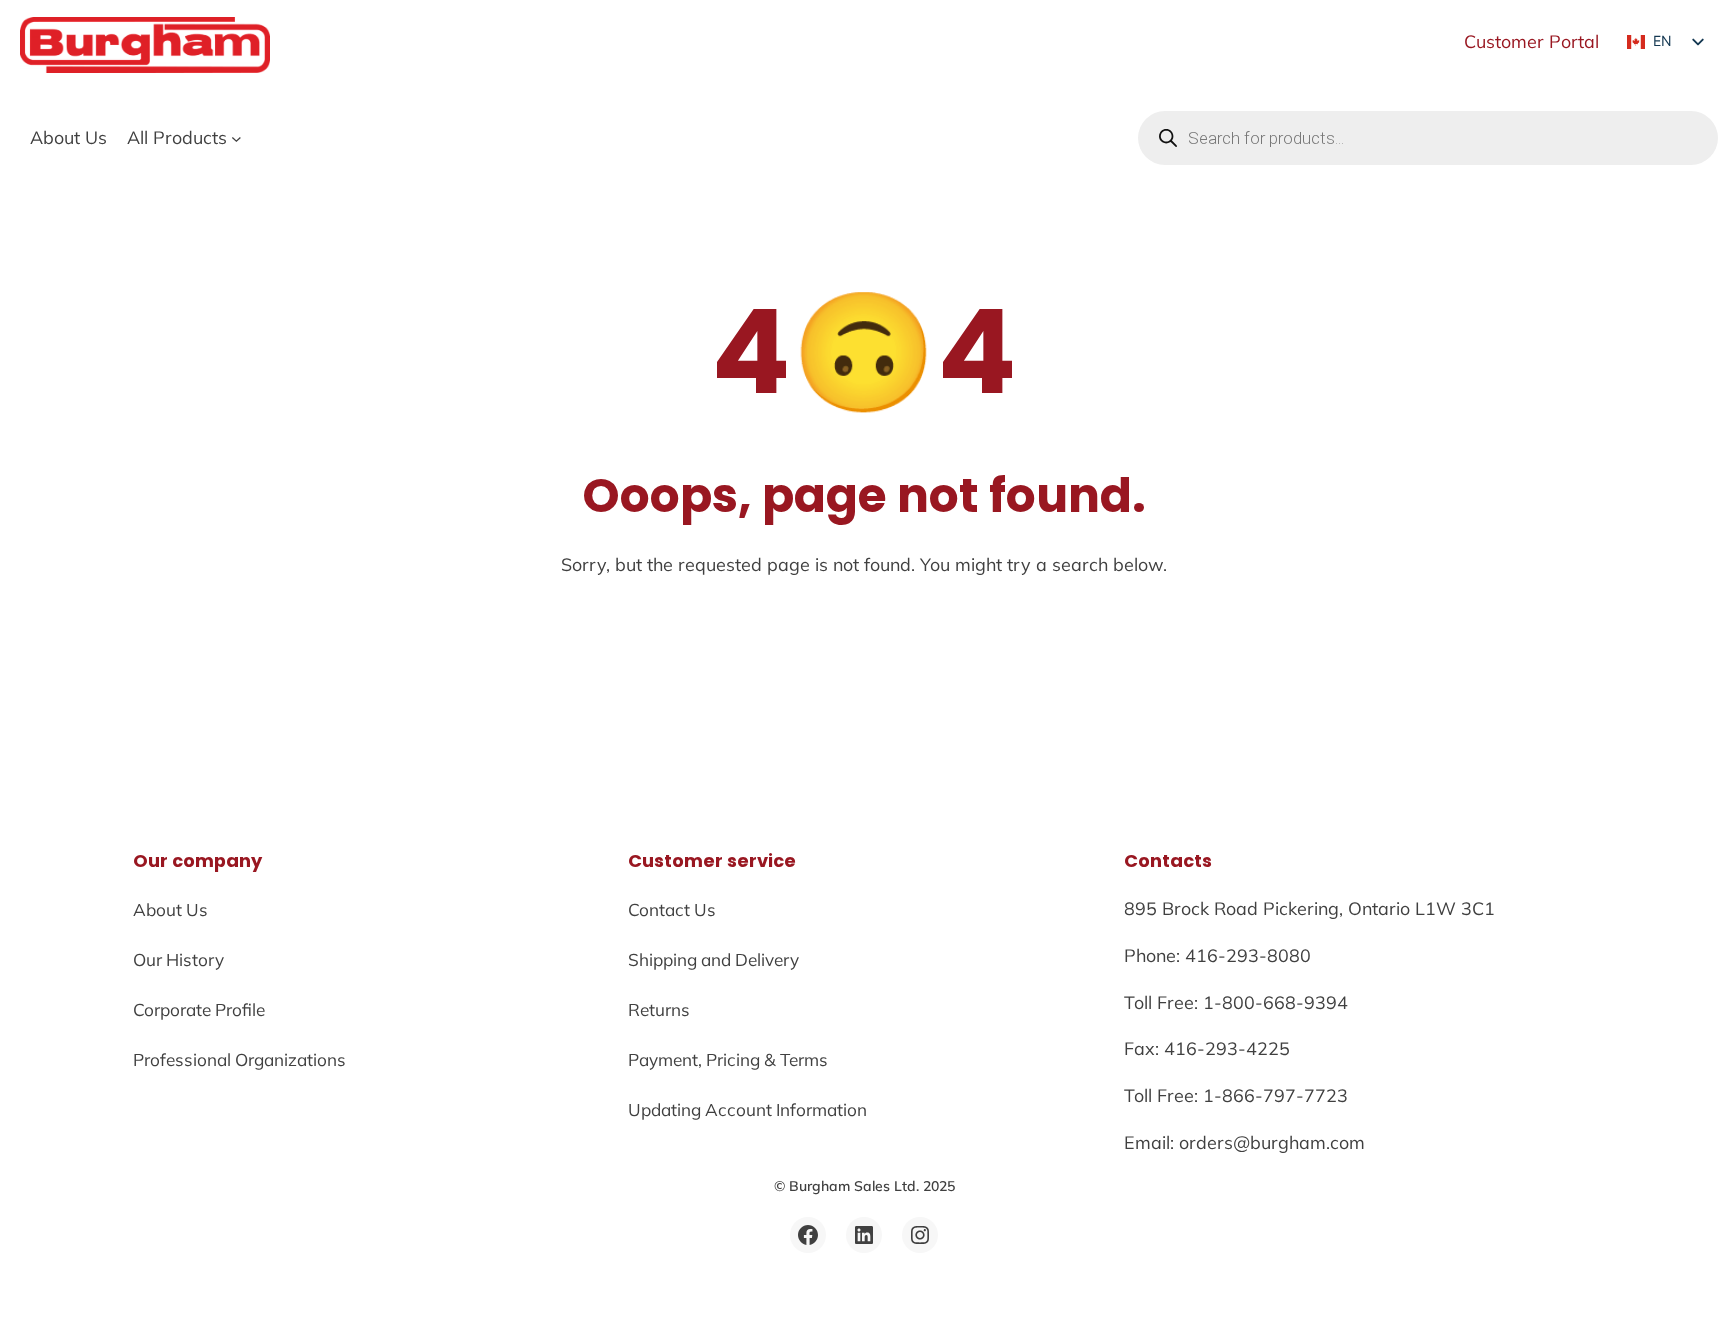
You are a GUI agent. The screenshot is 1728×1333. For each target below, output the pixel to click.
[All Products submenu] (236, 137)
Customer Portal (1531, 41)
